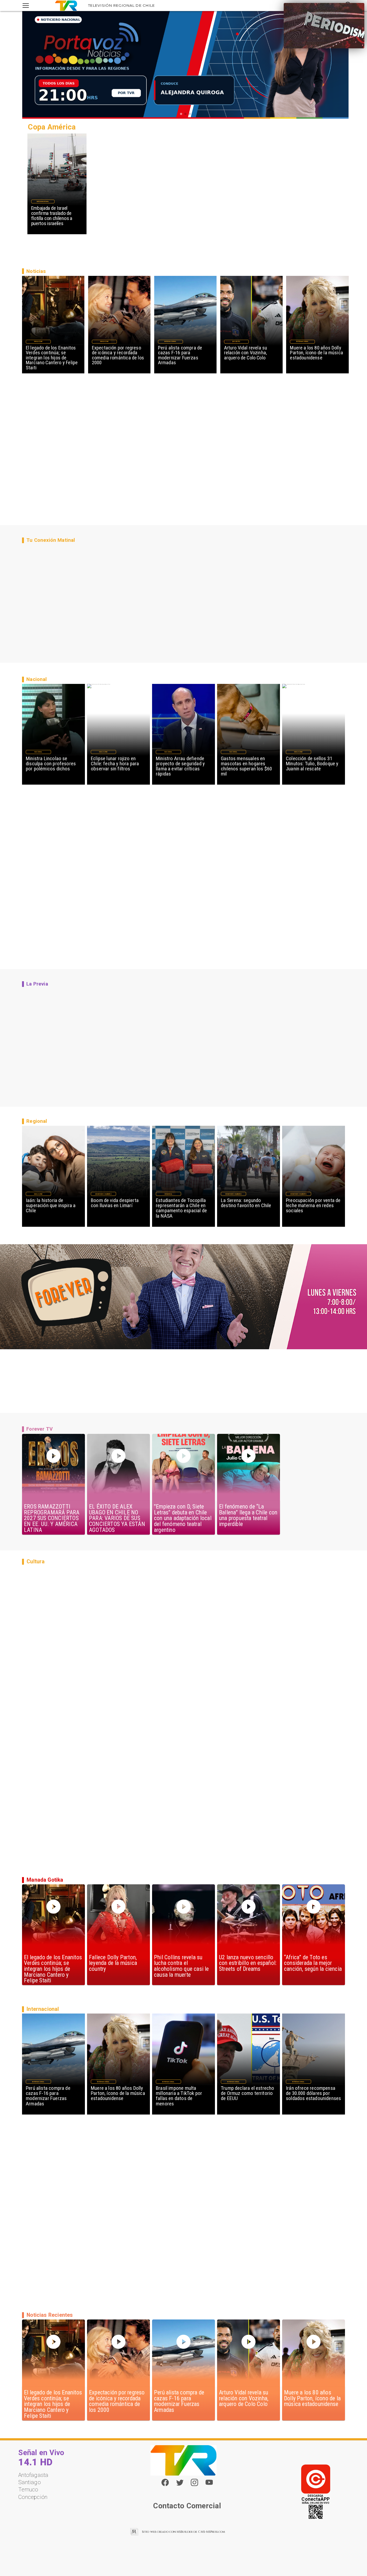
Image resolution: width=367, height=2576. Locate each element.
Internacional (43, 201)
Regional (168, 1194)
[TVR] (26, 6)
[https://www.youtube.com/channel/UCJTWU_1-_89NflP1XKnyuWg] (209, 2485)
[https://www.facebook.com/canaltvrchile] (165, 2482)
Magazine (38, 341)
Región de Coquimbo (103, 1194)
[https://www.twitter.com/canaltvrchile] (180, 2485)
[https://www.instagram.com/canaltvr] (194, 2485)
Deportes (236, 341)
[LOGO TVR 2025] (66, 6)
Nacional (38, 752)
